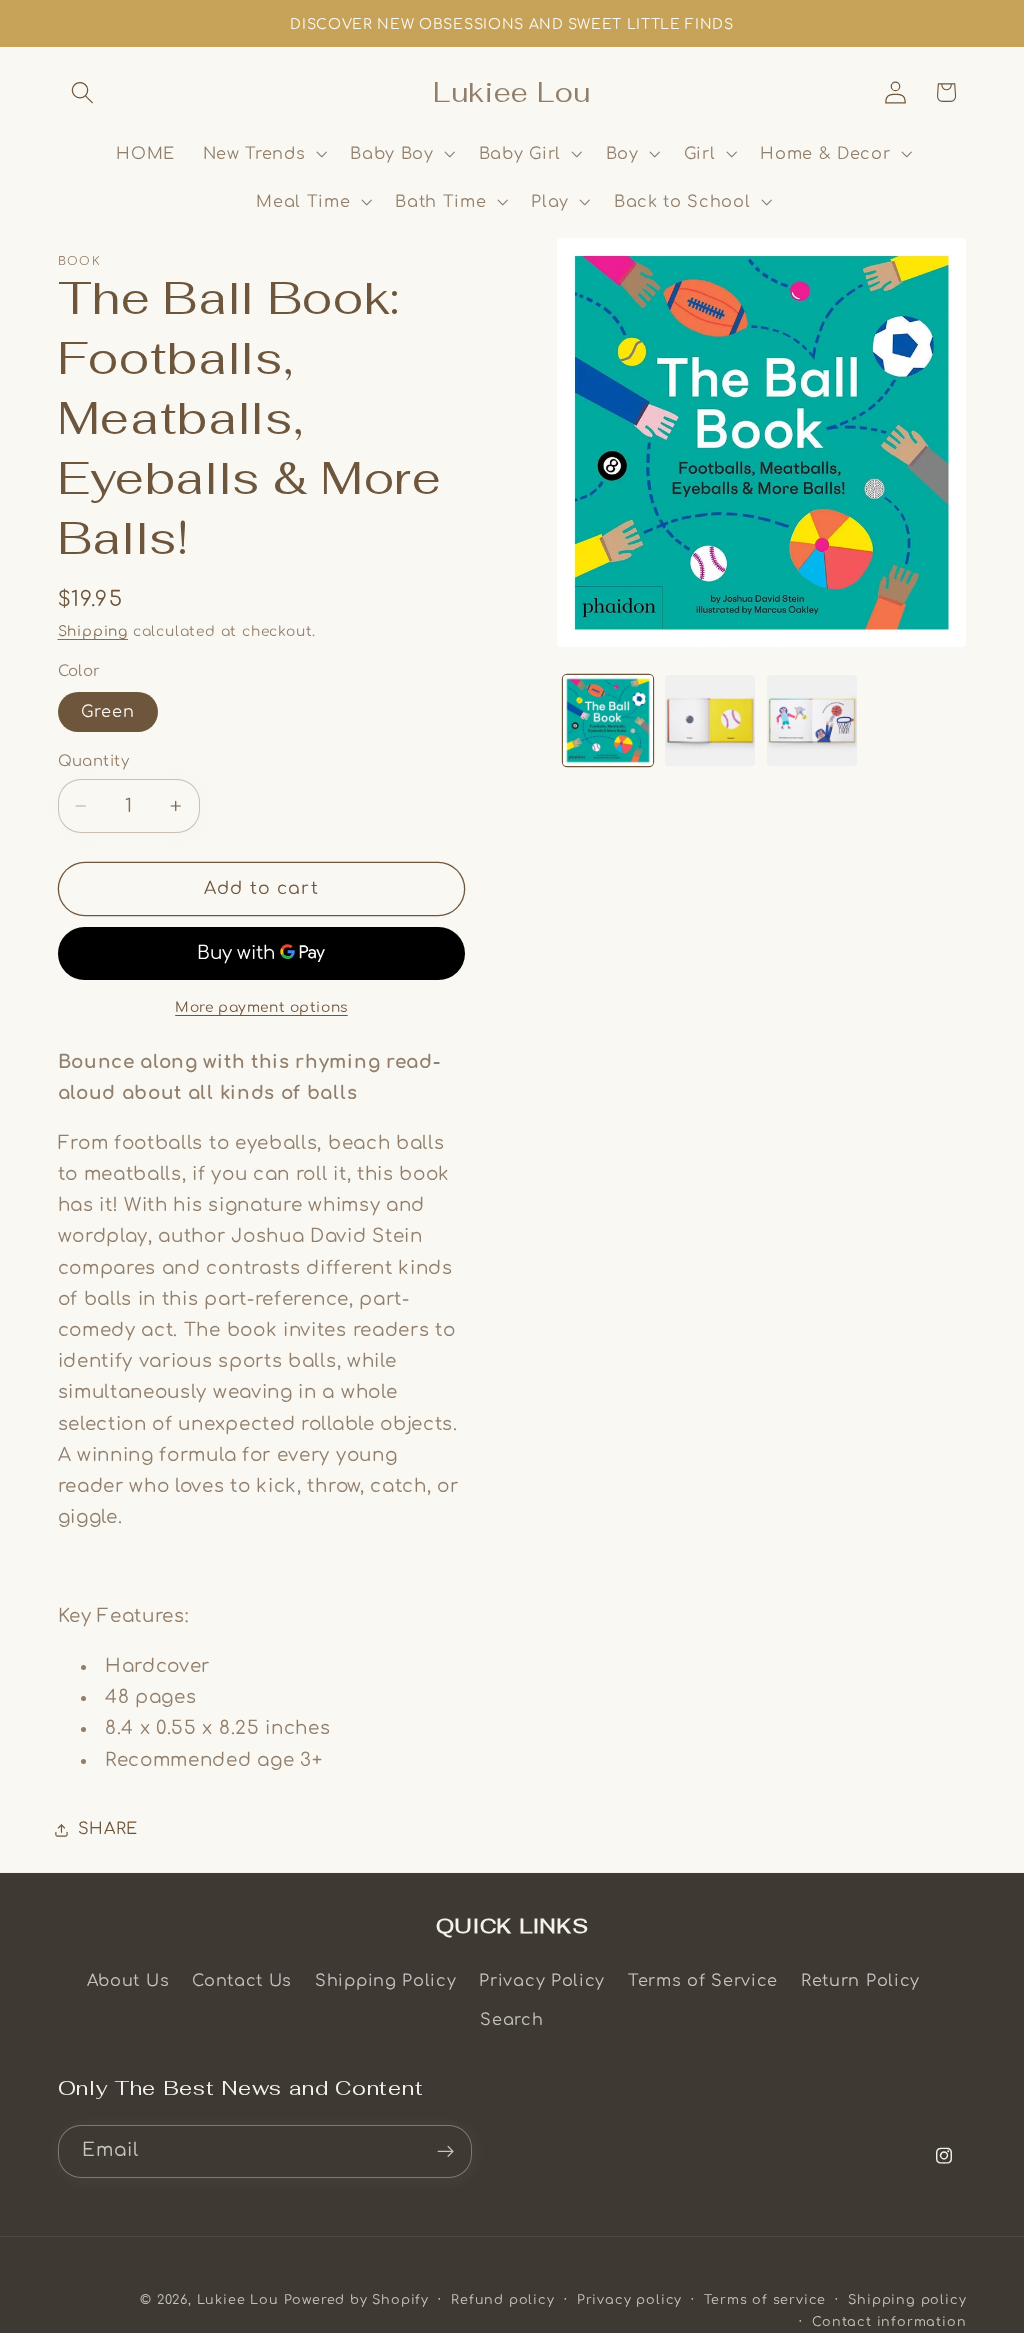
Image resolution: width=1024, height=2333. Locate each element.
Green (108, 712)
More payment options (261, 1007)
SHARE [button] (108, 1829)
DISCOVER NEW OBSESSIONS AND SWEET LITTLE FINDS (512, 24)
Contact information (889, 2322)
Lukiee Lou (238, 2300)
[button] (83, 92)
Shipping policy (907, 2300)
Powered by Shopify (357, 2300)
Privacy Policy (542, 1981)
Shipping (93, 631)
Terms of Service (703, 1981)
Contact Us (242, 1981)
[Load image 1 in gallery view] (608, 720)
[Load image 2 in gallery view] (710, 720)
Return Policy (860, 1981)
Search (511, 2020)
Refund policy (502, 2300)
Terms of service (765, 2300)
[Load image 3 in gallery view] (812, 720)
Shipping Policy (385, 1981)
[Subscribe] (445, 2152)
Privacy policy (629, 2300)
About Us (128, 1981)
